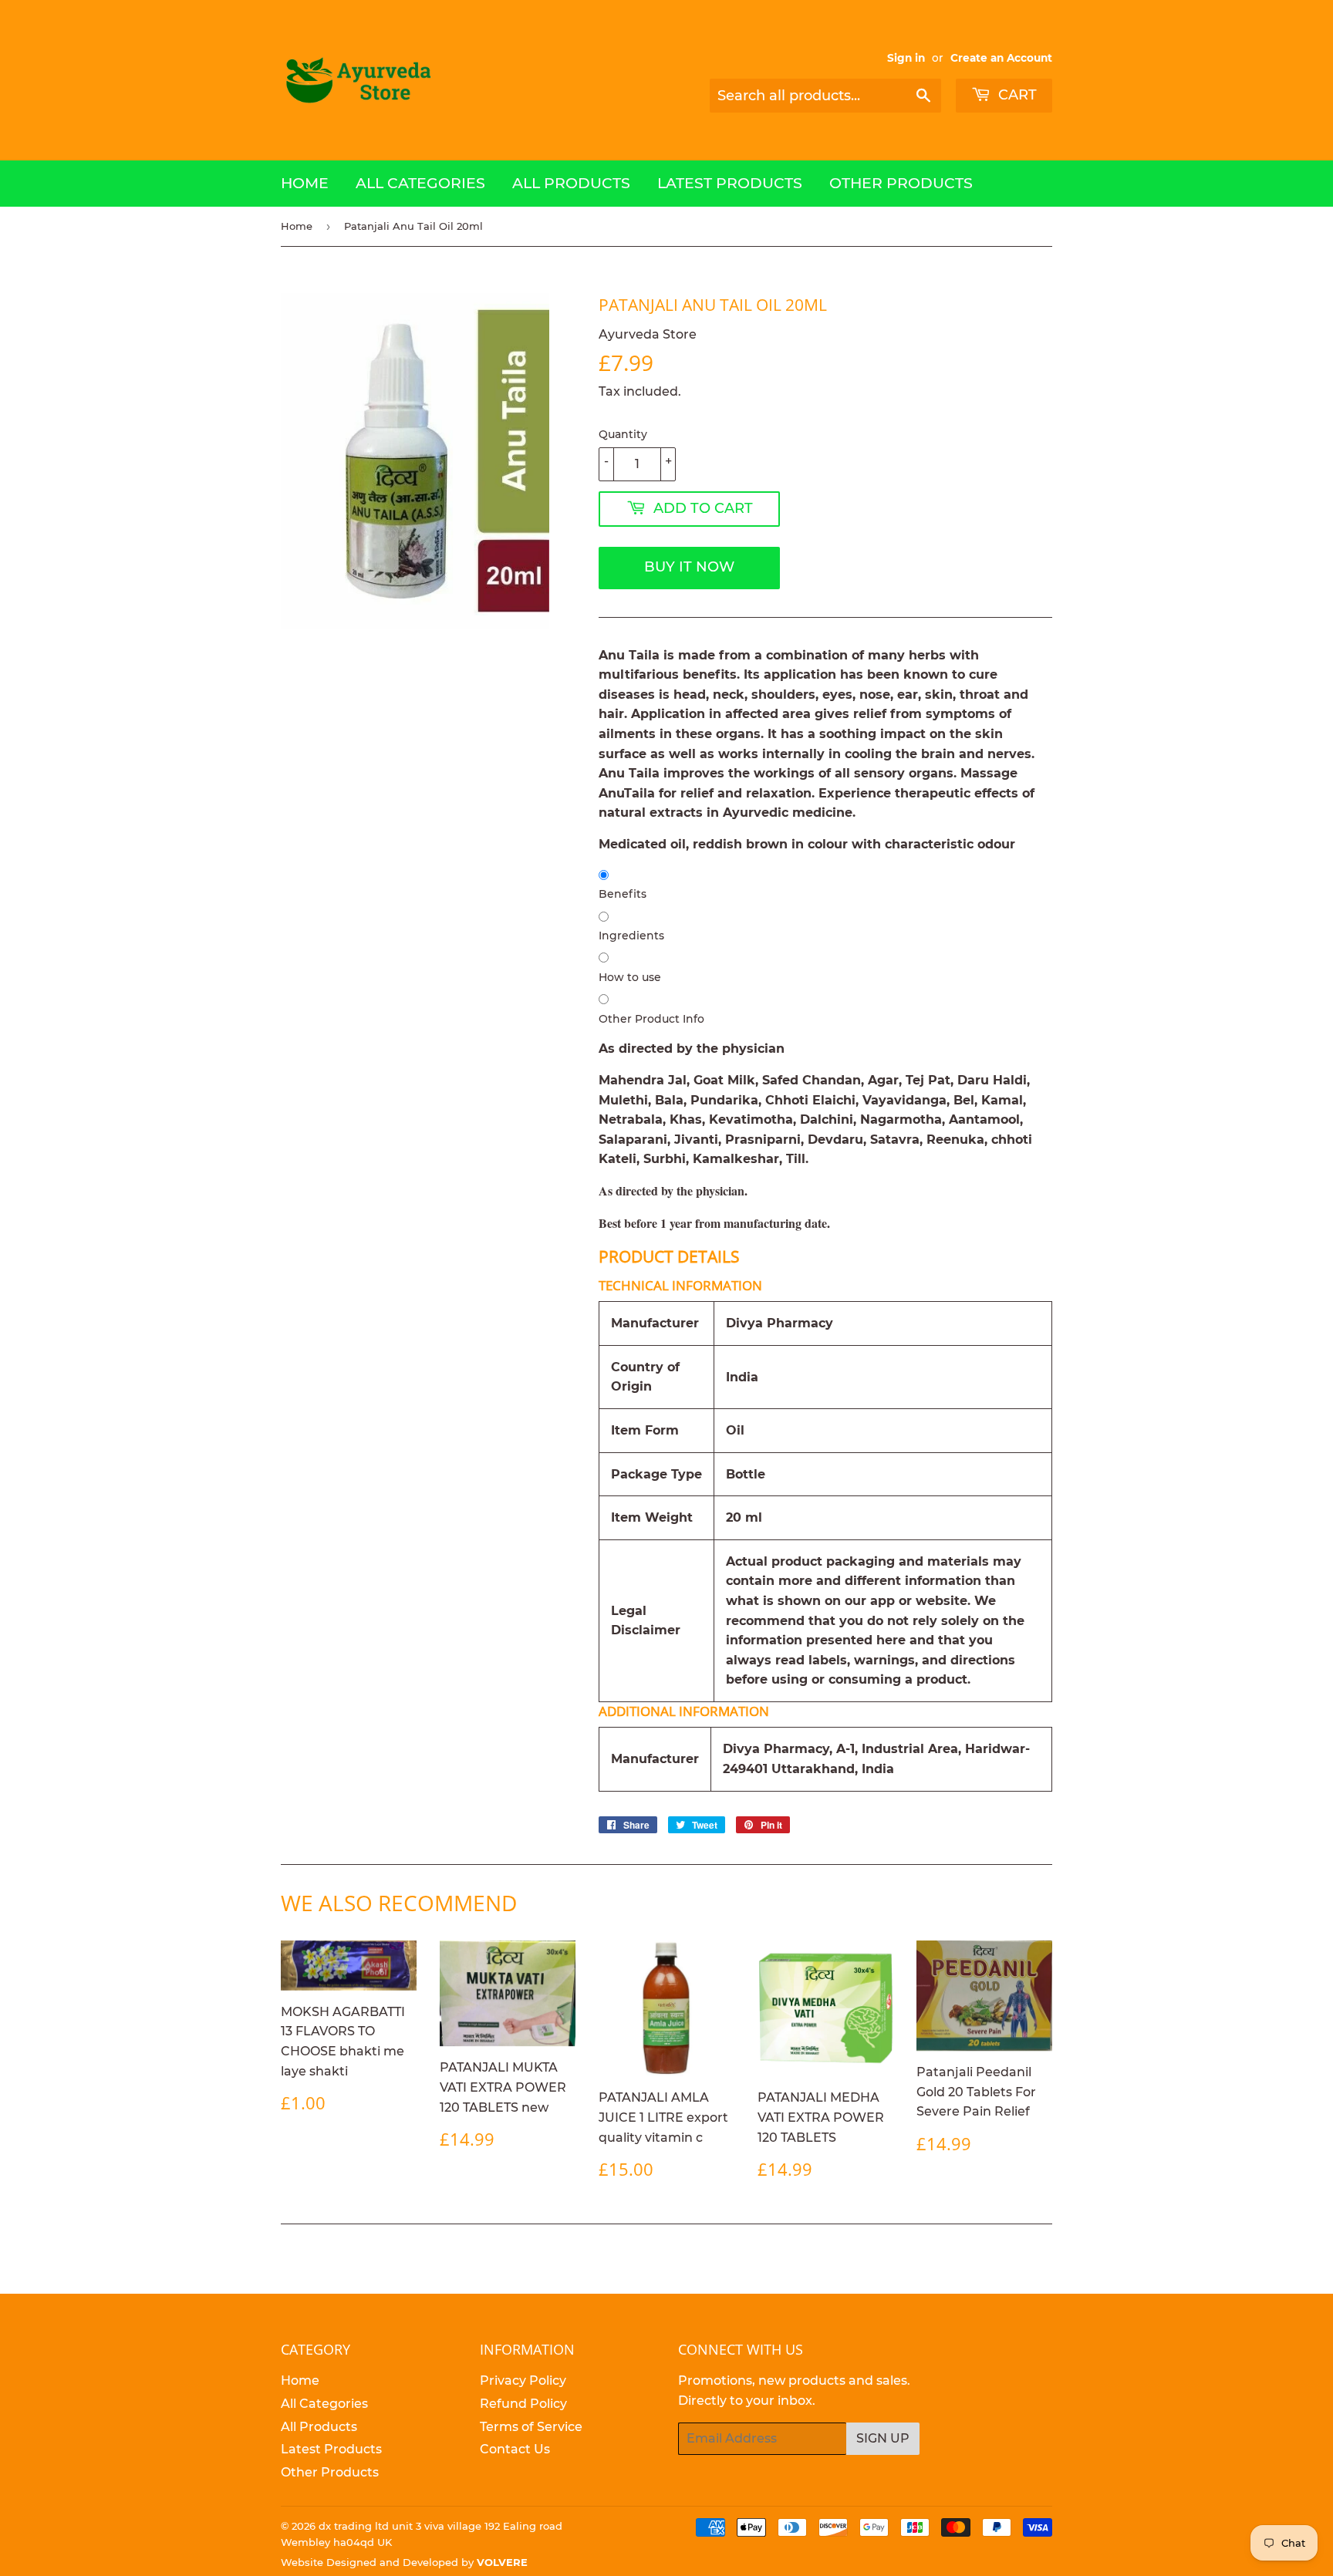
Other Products (901, 183)
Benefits (623, 894)
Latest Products (730, 183)
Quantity (623, 434)
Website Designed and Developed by (404, 2562)
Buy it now (689, 567)
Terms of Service (531, 2427)
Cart (1016, 95)
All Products (571, 183)
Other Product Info (651, 1019)
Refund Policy (523, 2404)
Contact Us (515, 2449)
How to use (630, 977)
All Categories (420, 183)
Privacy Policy (523, 2380)
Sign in (906, 58)
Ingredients (631, 936)
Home (305, 183)
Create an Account (1001, 58)
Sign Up (883, 2438)
